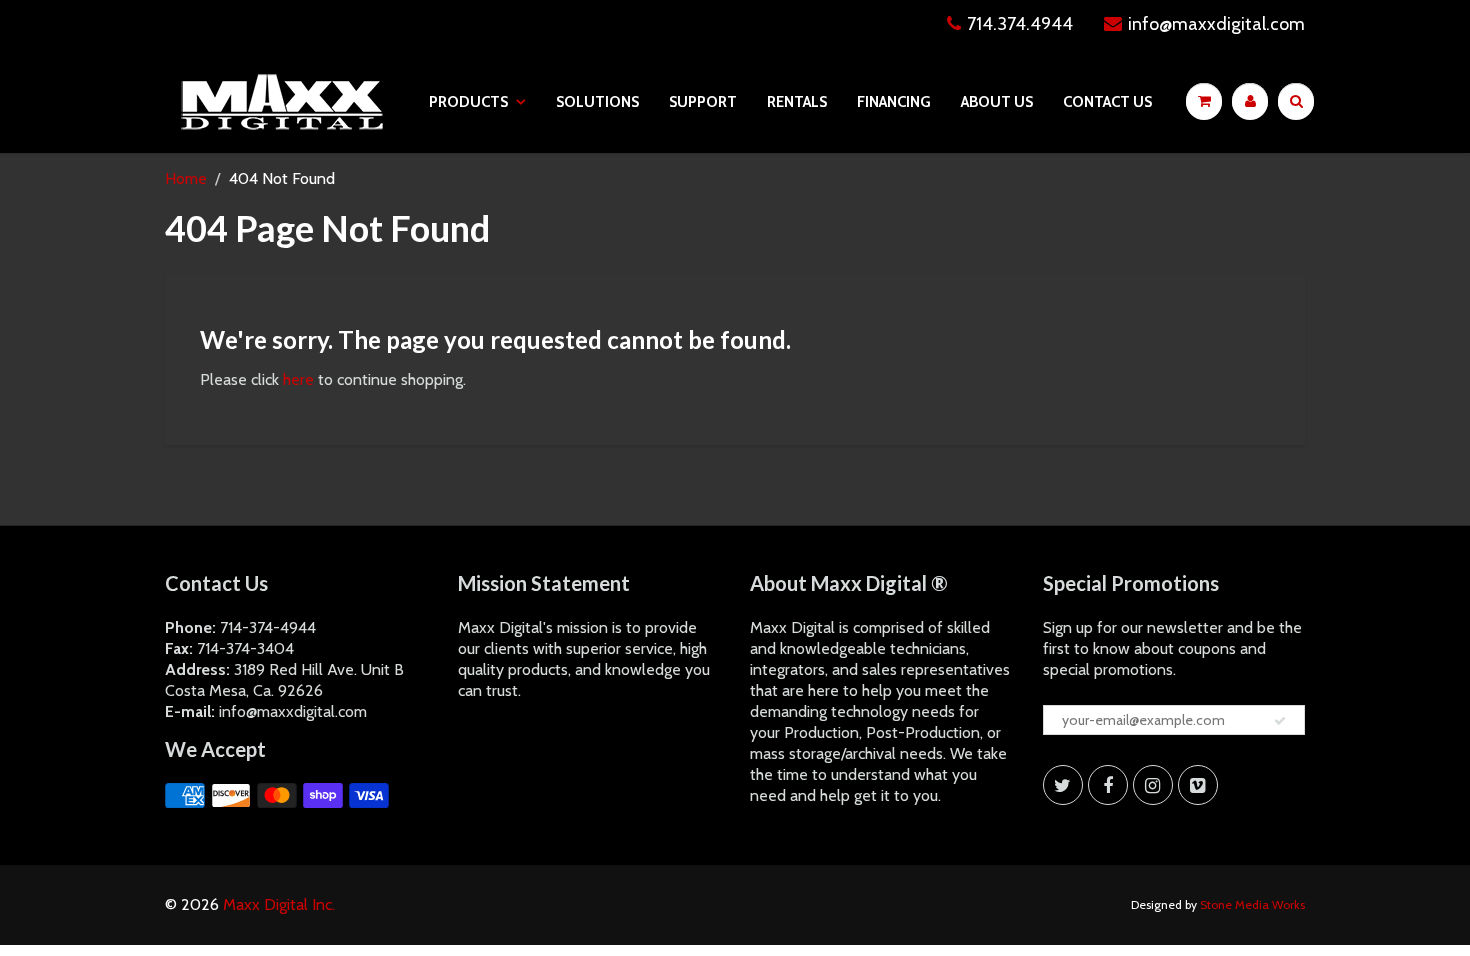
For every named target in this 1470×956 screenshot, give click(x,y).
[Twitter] (1063, 785)
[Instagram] (1153, 785)
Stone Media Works (1252, 904)
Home (186, 178)
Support (703, 102)
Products (468, 102)
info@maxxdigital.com (1216, 24)
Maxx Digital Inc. (279, 904)
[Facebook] (1108, 785)
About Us (997, 102)
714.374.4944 (1020, 24)
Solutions (597, 102)
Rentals (797, 102)
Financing (894, 102)
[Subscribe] (1280, 721)
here (298, 379)
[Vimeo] (1198, 785)
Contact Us (1107, 102)
